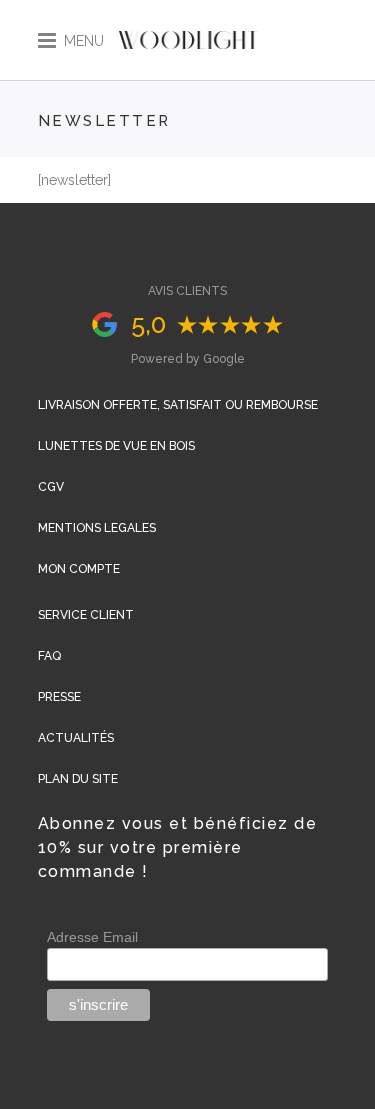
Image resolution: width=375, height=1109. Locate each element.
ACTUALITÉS (76, 738)
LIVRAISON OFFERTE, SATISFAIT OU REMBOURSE (178, 405)
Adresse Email (92, 937)
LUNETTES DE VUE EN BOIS (116, 446)
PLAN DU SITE (78, 779)
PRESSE (59, 697)
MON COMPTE (79, 569)
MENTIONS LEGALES (97, 528)
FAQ (49, 656)
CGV (51, 487)
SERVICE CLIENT (86, 615)
